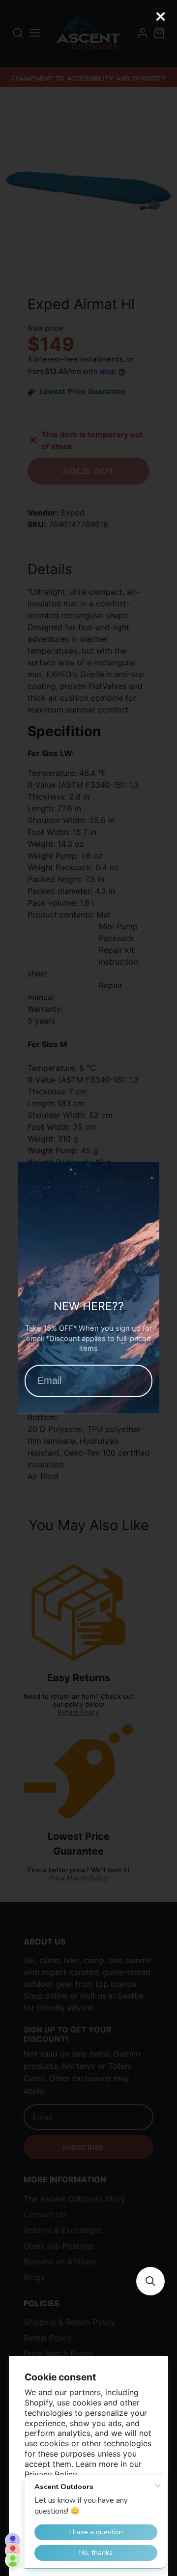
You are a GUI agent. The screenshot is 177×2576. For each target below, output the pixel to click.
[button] (150, 2281)
